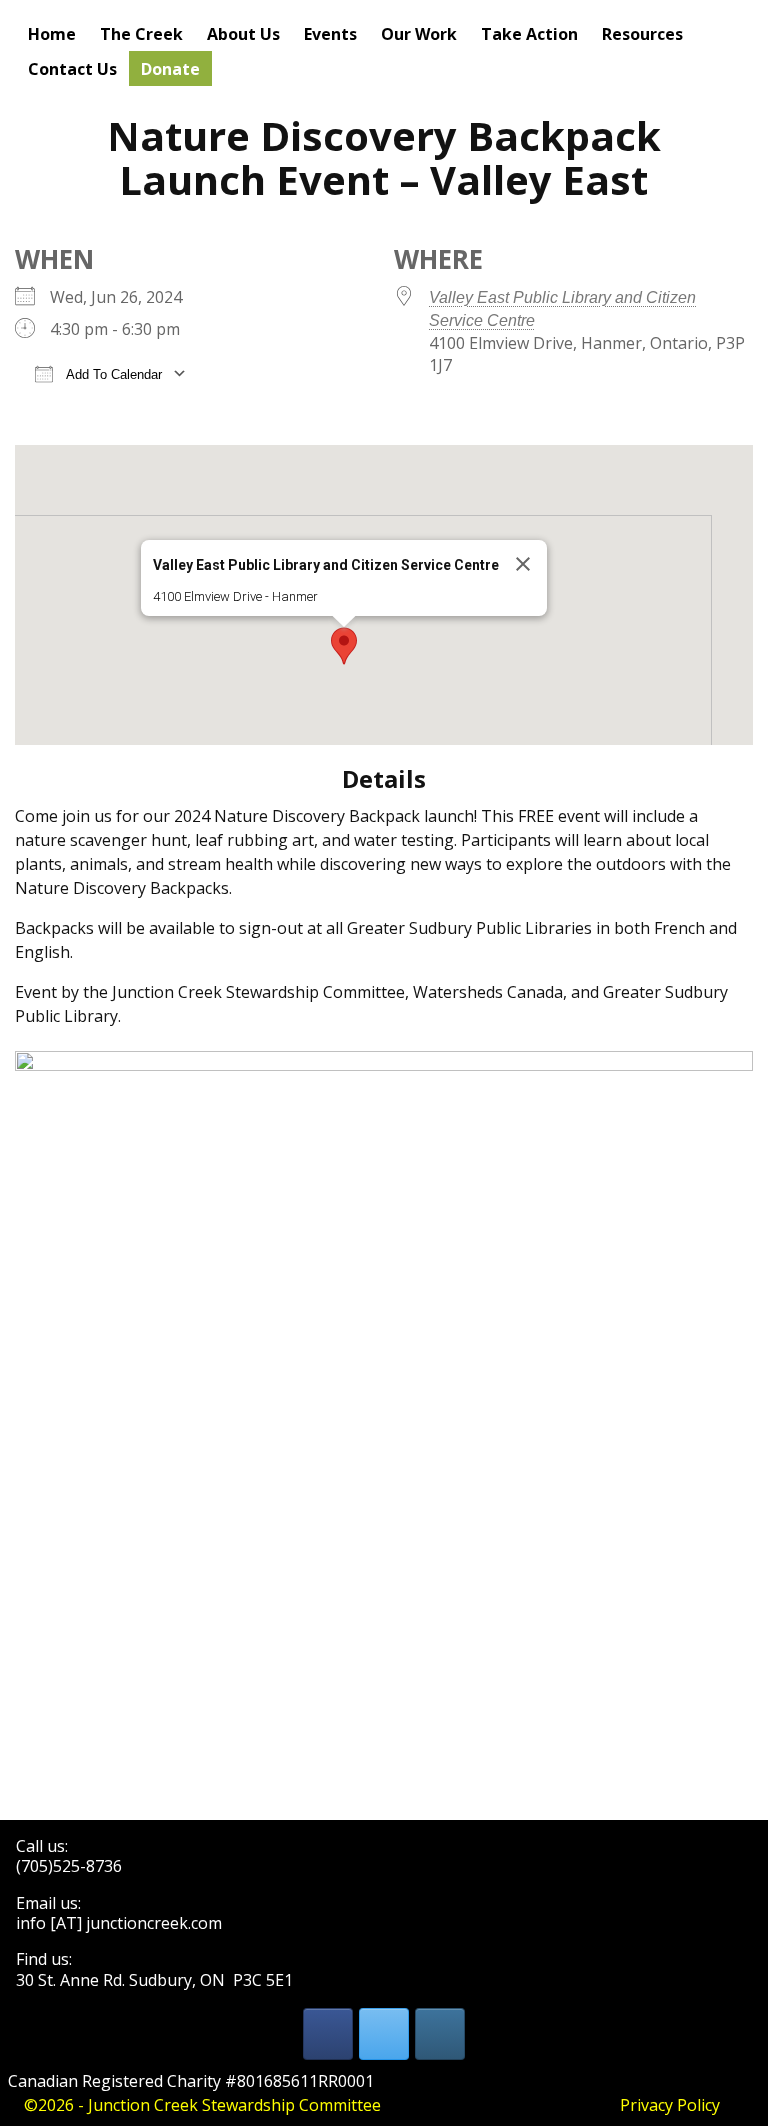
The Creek (141, 34)
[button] (344, 646)
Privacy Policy (670, 2105)
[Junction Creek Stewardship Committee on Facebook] (328, 2034)
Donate (170, 69)
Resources (642, 34)
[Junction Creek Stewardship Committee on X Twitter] (384, 2034)
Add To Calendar (112, 374)
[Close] (523, 564)
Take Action (529, 34)
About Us (243, 34)
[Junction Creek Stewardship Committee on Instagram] (440, 2034)
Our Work (419, 34)
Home (52, 34)
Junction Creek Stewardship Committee (234, 2105)
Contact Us (72, 69)
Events (330, 34)
